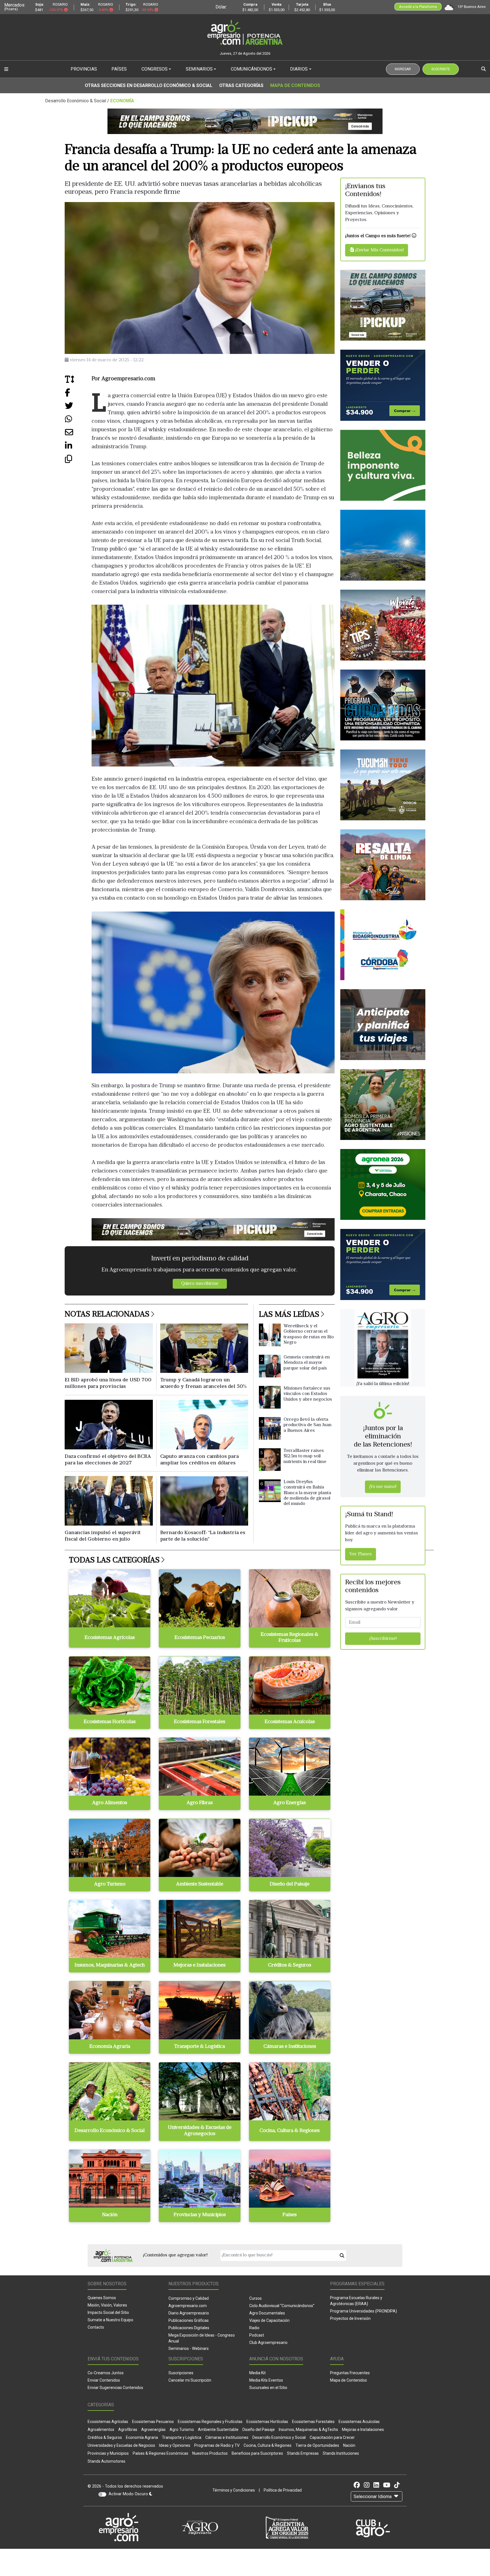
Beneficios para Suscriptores (257, 2453)
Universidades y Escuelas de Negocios (121, 2445)
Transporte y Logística (182, 2437)
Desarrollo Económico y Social (279, 2437)
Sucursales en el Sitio (268, 2388)
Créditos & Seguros (105, 2437)
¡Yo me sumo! (383, 1487)
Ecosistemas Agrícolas (108, 2422)
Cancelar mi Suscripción (190, 2380)
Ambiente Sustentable (218, 2430)
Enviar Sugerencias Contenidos (115, 2388)
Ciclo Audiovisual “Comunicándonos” (282, 2306)
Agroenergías (153, 2430)
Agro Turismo (182, 2430)
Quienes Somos (102, 2298)
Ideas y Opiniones (175, 2445)
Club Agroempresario (268, 2343)
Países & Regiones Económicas (160, 2453)
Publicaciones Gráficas (189, 2320)
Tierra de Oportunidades (317, 2445)
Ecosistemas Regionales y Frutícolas (210, 2422)
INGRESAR (403, 69)
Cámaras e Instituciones (227, 2437)
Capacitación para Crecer (332, 2437)
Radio (254, 2328)
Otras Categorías (241, 85)
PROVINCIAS (84, 69)
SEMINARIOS (199, 69)
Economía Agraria (142, 2437)
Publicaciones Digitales (189, 2328)
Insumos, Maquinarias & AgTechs (308, 2430)
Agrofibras (128, 2430)
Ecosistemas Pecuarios (153, 2422)
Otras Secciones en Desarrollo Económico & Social (149, 85)
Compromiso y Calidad (189, 2298)
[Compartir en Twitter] (78, 408)
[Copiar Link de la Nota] (78, 461)
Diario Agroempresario (189, 2313)
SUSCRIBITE (441, 69)
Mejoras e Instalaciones (363, 2430)
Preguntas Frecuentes (350, 2373)
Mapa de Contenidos (295, 85)
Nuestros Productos (210, 2453)
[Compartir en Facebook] (78, 395)
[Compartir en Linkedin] (78, 448)
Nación (349, 2445)
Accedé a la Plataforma (418, 7)
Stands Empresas (303, 2453)
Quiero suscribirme (200, 1284)
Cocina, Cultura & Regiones (268, 2445)
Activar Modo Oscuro (129, 2494)
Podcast (257, 2335)
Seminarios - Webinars (189, 2348)
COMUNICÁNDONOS (252, 69)
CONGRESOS (155, 69)
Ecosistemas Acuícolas (359, 2422)
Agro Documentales (267, 2313)
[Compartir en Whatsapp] (78, 421)
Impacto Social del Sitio (108, 2312)
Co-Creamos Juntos (106, 2373)
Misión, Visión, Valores (107, 2305)
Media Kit (257, 2373)
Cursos (255, 2298)
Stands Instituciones (341, 2453)
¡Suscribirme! (383, 1639)
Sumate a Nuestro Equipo (110, 2320)
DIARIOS (299, 69)
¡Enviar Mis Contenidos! (379, 250)
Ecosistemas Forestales (313, 2422)
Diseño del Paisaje (259, 2430)
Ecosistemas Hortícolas (267, 2422)
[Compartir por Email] (78, 435)
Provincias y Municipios (108, 2453)
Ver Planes (361, 1554)
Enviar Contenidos (104, 2380)
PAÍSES (119, 69)
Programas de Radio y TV (217, 2445)
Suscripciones (181, 2373)
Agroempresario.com (188, 2306)
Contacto (96, 2327)
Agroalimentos (101, 2430)
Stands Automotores (106, 2461)
